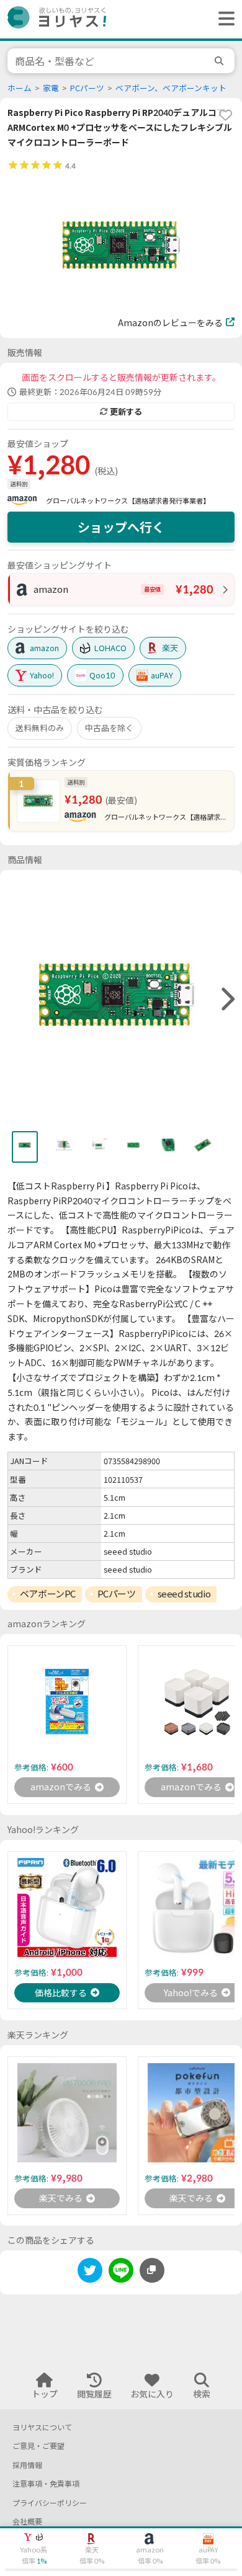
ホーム (20, 88)
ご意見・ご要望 (38, 2446)
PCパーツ (87, 88)
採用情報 (27, 2465)
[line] (121, 2272)
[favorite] (225, 115)
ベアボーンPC (48, 1594)
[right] (226, 1000)
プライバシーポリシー (50, 2503)
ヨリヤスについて (42, 2427)
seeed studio (184, 1594)
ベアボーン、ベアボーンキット (171, 88)
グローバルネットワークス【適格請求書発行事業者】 (128, 501)
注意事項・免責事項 (46, 2484)
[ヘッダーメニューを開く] (223, 19)
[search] (221, 61)
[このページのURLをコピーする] (152, 2270)
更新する (126, 412)
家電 (51, 88)
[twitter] (90, 2272)
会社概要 (27, 2522)
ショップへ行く (121, 527)
